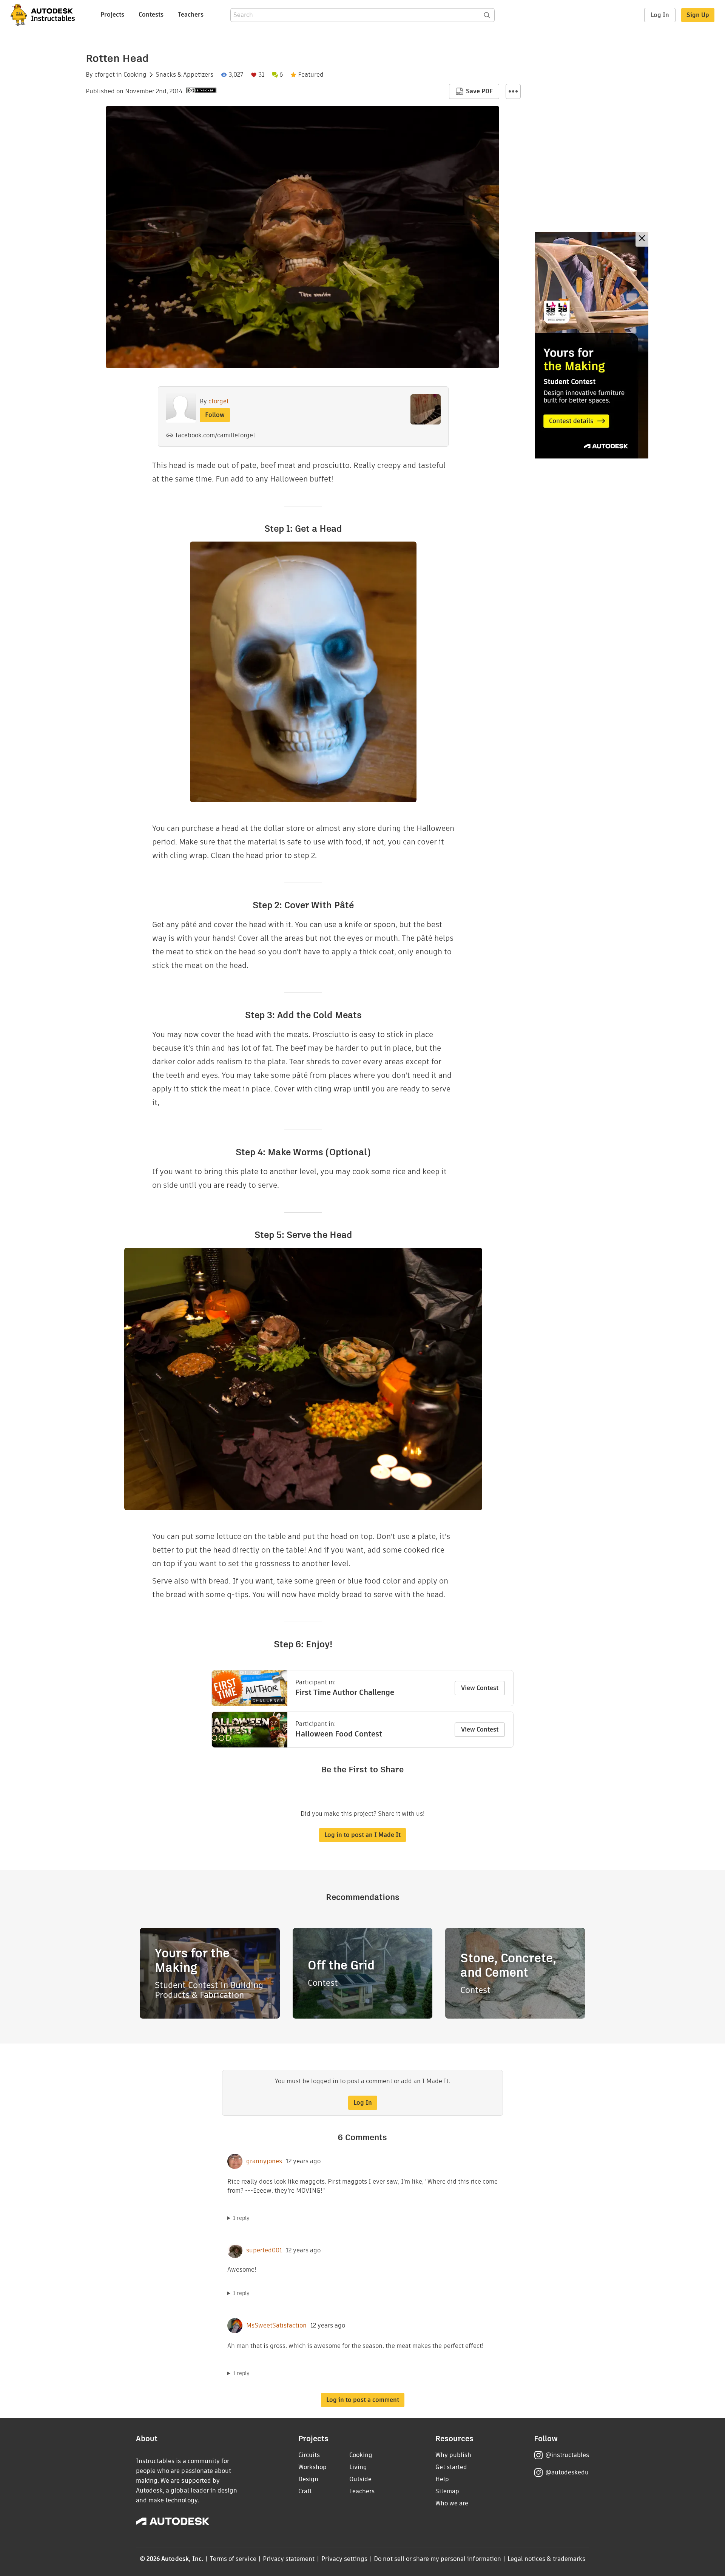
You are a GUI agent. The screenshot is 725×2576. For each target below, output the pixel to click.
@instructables (567, 2455)
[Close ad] (642, 239)
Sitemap (447, 2491)
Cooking (135, 75)
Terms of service (233, 2559)
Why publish (453, 2455)
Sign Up (698, 15)
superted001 (264, 2250)
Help (442, 2479)
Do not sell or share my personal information (437, 2559)
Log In (660, 15)
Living (358, 2467)
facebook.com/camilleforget (215, 435)
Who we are (452, 2503)
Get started (451, 2467)
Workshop (312, 2467)
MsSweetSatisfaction (276, 2326)
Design (308, 2479)
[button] (513, 91)
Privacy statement (289, 2559)
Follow (215, 415)
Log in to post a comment (363, 2400)
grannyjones (264, 2161)
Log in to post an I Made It (362, 1835)
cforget (105, 75)
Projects (112, 15)
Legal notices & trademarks (546, 2559)
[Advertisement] (592, 345)
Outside (360, 2479)
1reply (241, 2218)
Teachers (191, 15)
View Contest (480, 1688)
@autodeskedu (567, 2472)
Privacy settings (345, 2559)
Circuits (309, 2455)
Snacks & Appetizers (184, 75)
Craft (305, 2491)
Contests (151, 15)
